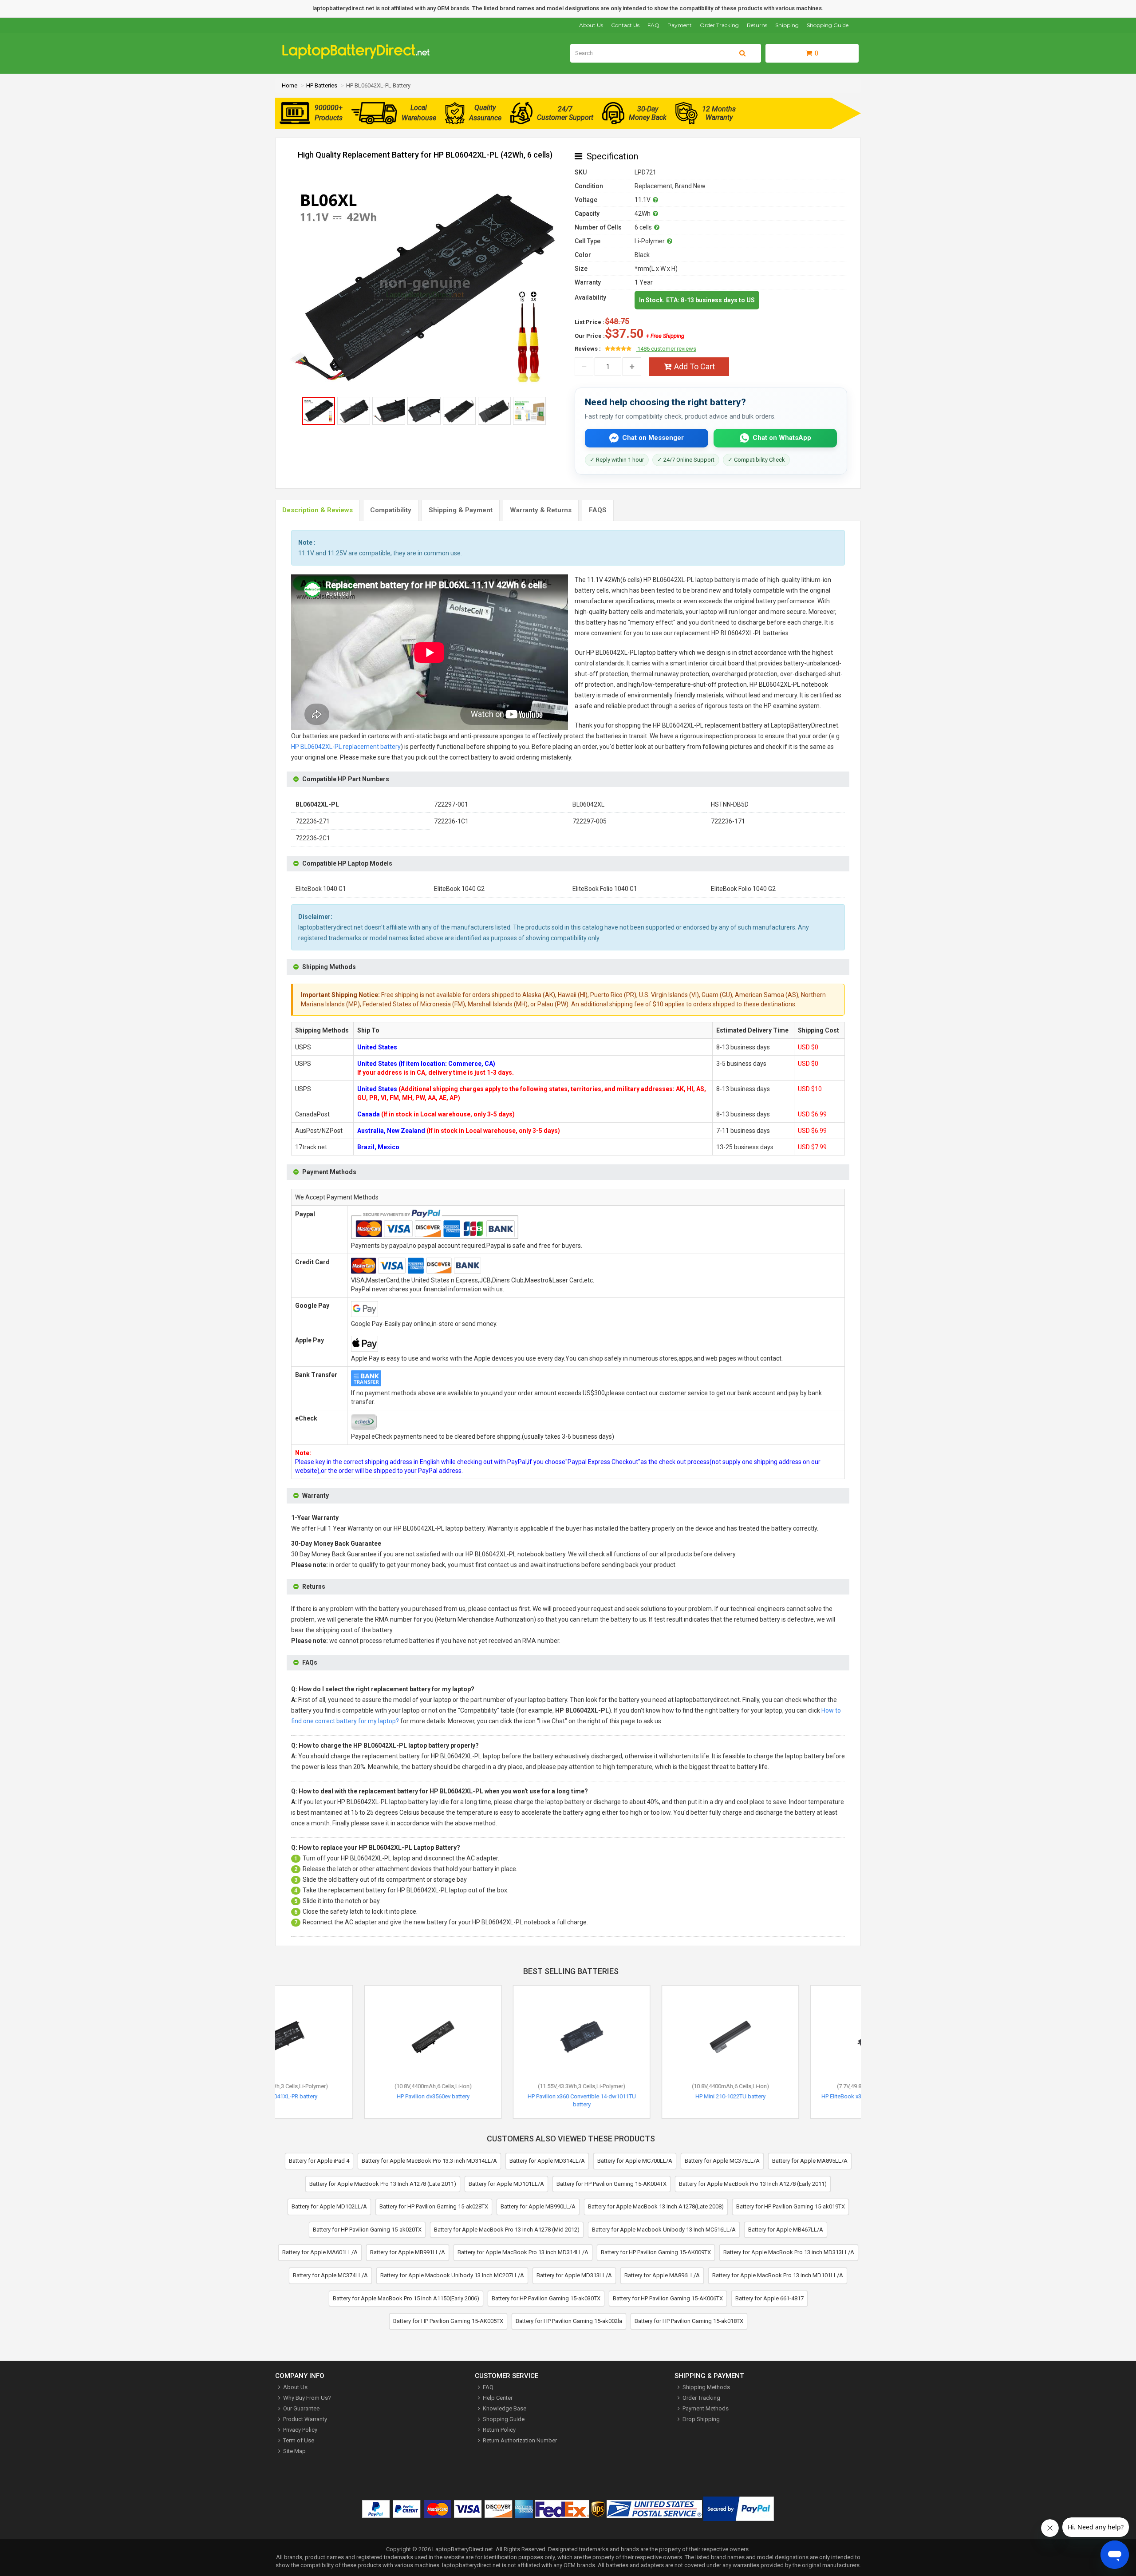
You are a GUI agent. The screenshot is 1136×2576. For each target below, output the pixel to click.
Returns (757, 25)
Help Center (498, 2398)
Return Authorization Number (520, 2440)
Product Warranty (305, 2419)
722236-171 (728, 821)
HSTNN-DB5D (730, 804)
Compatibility (391, 510)
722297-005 (590, 821)
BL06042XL (588, 804)
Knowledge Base (505, 2408)
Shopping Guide (828, 25)
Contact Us (625, 25)
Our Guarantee (301, 2408)
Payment (680, 25)
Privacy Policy (300, 2430)
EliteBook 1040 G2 (459, 889)
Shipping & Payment (461, 510)
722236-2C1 (313, 838)
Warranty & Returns (541, 510)
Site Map (294, 2451)
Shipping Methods (706, 2387)
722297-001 (451, 804)
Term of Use (299, 2440)
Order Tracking (719, 25)
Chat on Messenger (653, 438)
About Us (591, 25)
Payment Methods (706, 2408)
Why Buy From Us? (307, 2398)
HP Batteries (322, 85)
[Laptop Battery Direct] (360, 57)
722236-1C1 (451, 821)
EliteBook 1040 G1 (321, 889)
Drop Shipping (701, 2419)
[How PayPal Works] (739, 2511)
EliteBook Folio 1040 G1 (605, 889)
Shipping (787, 25)
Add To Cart (694, 366)
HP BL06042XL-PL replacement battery (346, 747)
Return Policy (499, 2430)
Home (290, 85)
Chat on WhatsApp (782, 438)
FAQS (598, 510)
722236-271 (313, 821)
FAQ (653, 25)
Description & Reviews (318, 510)
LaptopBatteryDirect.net (463, 2549)
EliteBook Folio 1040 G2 (743, 889)
